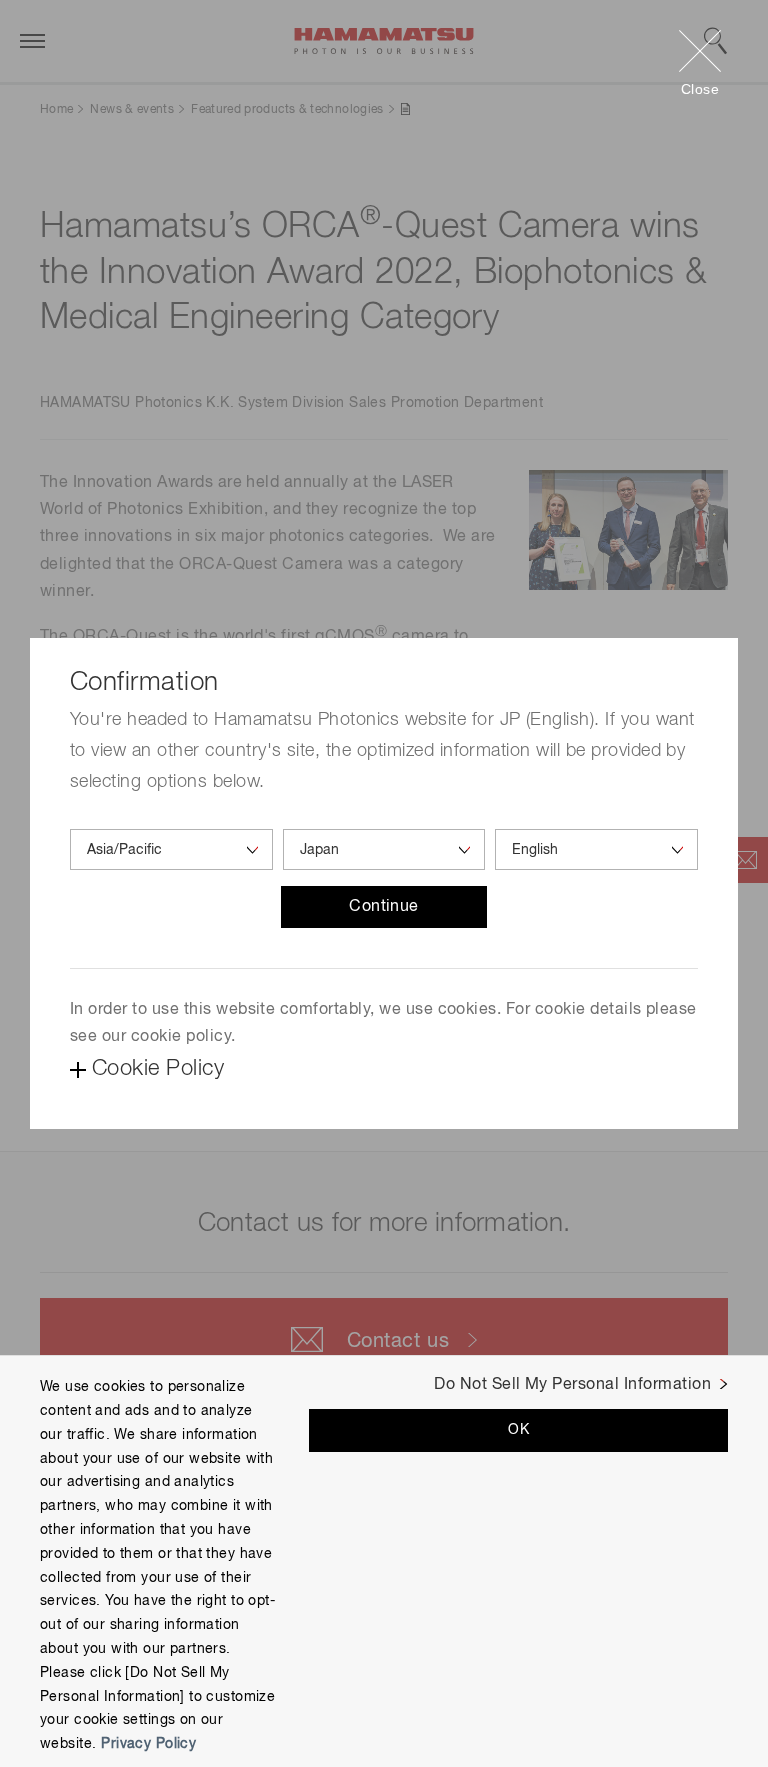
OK (518, 1430)
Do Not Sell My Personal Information (572, 1385)
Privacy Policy (148, 1744)
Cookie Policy (158, 1069)
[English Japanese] (596, 849)
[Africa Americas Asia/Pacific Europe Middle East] (171, 849)
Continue (384, 907)
